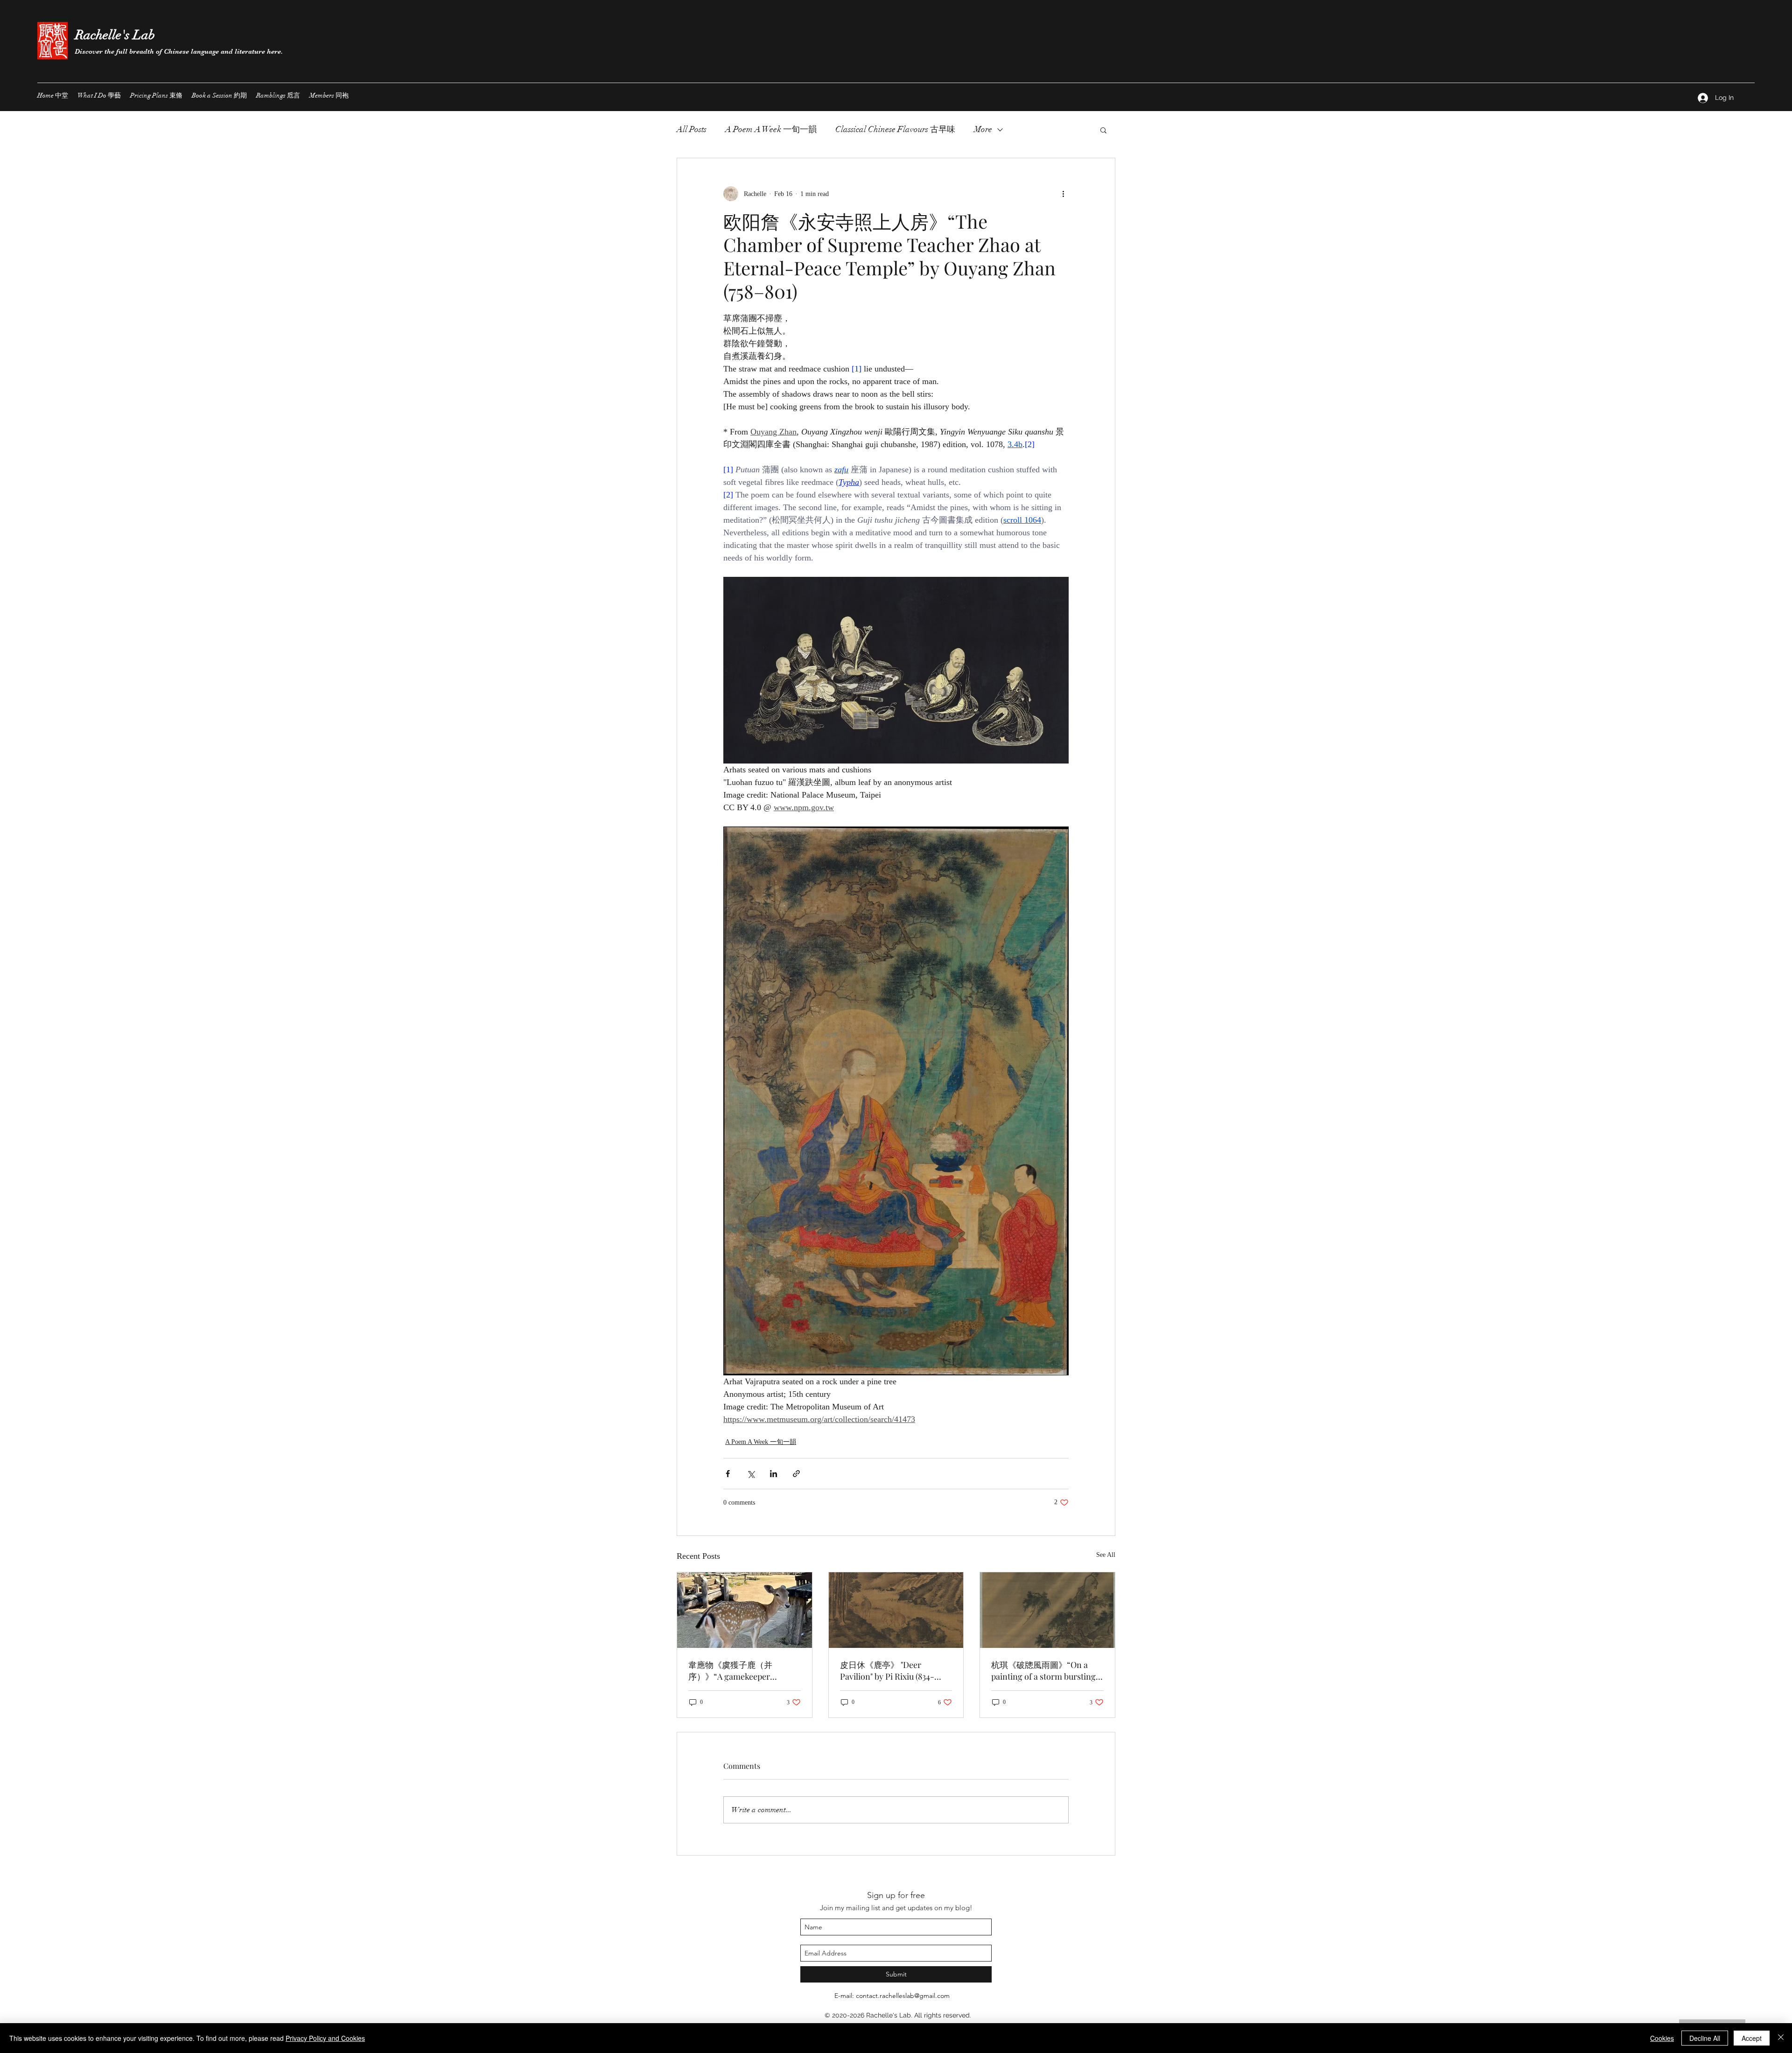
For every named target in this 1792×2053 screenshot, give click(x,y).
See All (1106, 1555)
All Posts (692, 129)
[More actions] (1063, 194)
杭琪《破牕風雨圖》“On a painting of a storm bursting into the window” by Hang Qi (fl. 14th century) (1045, 1671)
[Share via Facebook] (728, 1474)
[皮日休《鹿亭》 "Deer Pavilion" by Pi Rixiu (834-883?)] (896, 1610)
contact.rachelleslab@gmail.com (903, 1996)
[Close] (1781, 2038)
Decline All (1705, 2038)
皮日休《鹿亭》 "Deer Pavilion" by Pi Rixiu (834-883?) (887, 1671)
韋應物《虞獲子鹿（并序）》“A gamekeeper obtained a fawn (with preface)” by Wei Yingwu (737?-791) (742, 1671)
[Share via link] (796, 1474)
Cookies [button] (1662, 2038)
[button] (1103, 130)
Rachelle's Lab (115, 35)
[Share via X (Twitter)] (751, 1474)
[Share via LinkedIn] (773, 1474)
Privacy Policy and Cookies (325, 2038)
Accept (1752, 2038)
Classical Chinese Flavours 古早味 (895, 129)
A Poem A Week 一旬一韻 (771, 129)
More (983, 129)
